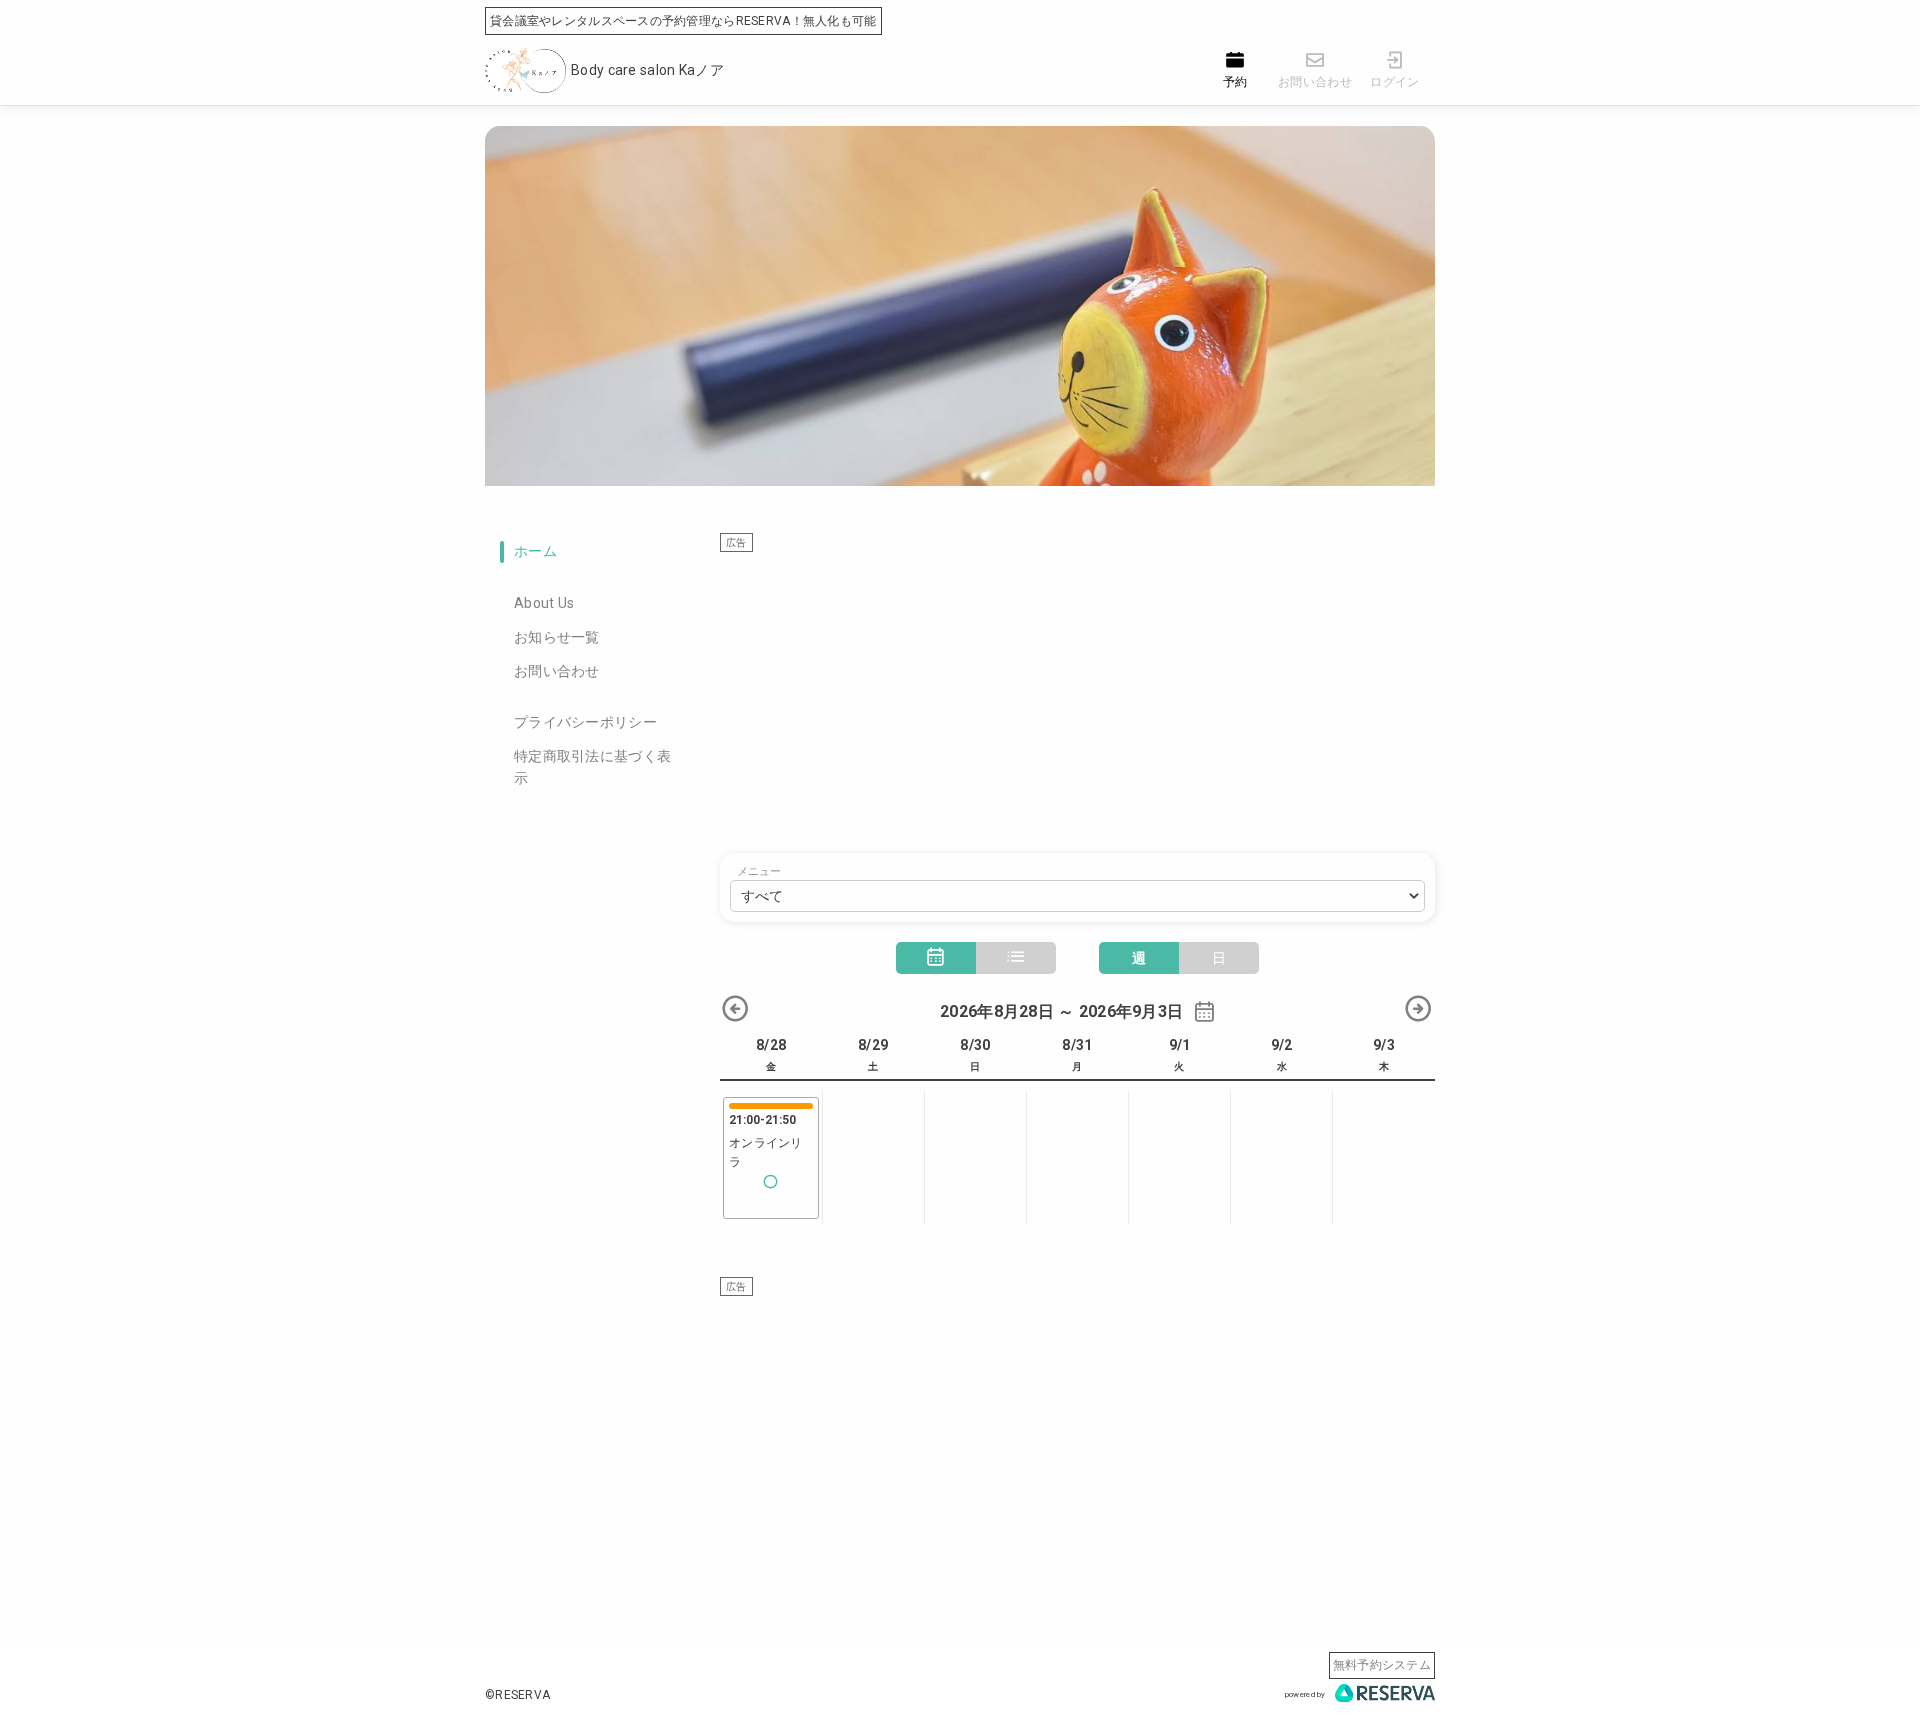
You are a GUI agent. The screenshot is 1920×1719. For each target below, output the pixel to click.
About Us (544, 603)
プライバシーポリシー (585, 722)
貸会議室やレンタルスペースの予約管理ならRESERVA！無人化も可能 (683, 21)
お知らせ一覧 (557, 637)
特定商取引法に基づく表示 (592, 767)
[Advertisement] (1077, 693)
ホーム (535, 551)
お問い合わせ (557, 671)
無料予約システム (1382, 1665)
